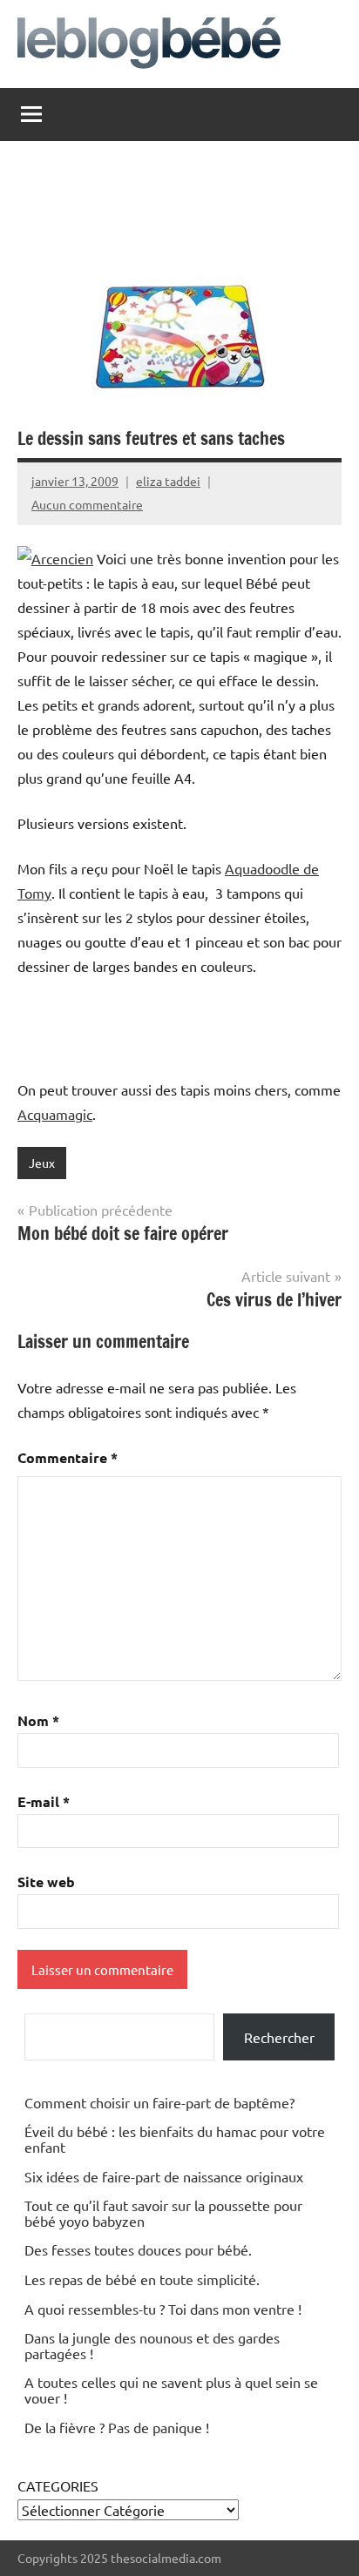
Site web (46, 1881)
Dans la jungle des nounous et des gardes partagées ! (152, 2345)
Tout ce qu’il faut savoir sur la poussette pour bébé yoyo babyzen (163, 2213)
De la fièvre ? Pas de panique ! (117, 2427)
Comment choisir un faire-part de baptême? (159, 2102)
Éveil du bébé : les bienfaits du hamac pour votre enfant (175, 2139)
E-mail (44, 1801)
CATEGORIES (58, 2485)
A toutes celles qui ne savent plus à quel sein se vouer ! (171, 2390)
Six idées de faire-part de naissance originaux (164, 2176)
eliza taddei (168, 481)
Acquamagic (55, 1114)
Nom (38, 1720)
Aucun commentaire (87, 504)
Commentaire (68, 1457)
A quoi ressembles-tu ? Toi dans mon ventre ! (163, 2309)
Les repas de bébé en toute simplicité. (142, 2279)
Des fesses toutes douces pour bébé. (138, 2249)
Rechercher (279, 2037)
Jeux (42, 1163)
